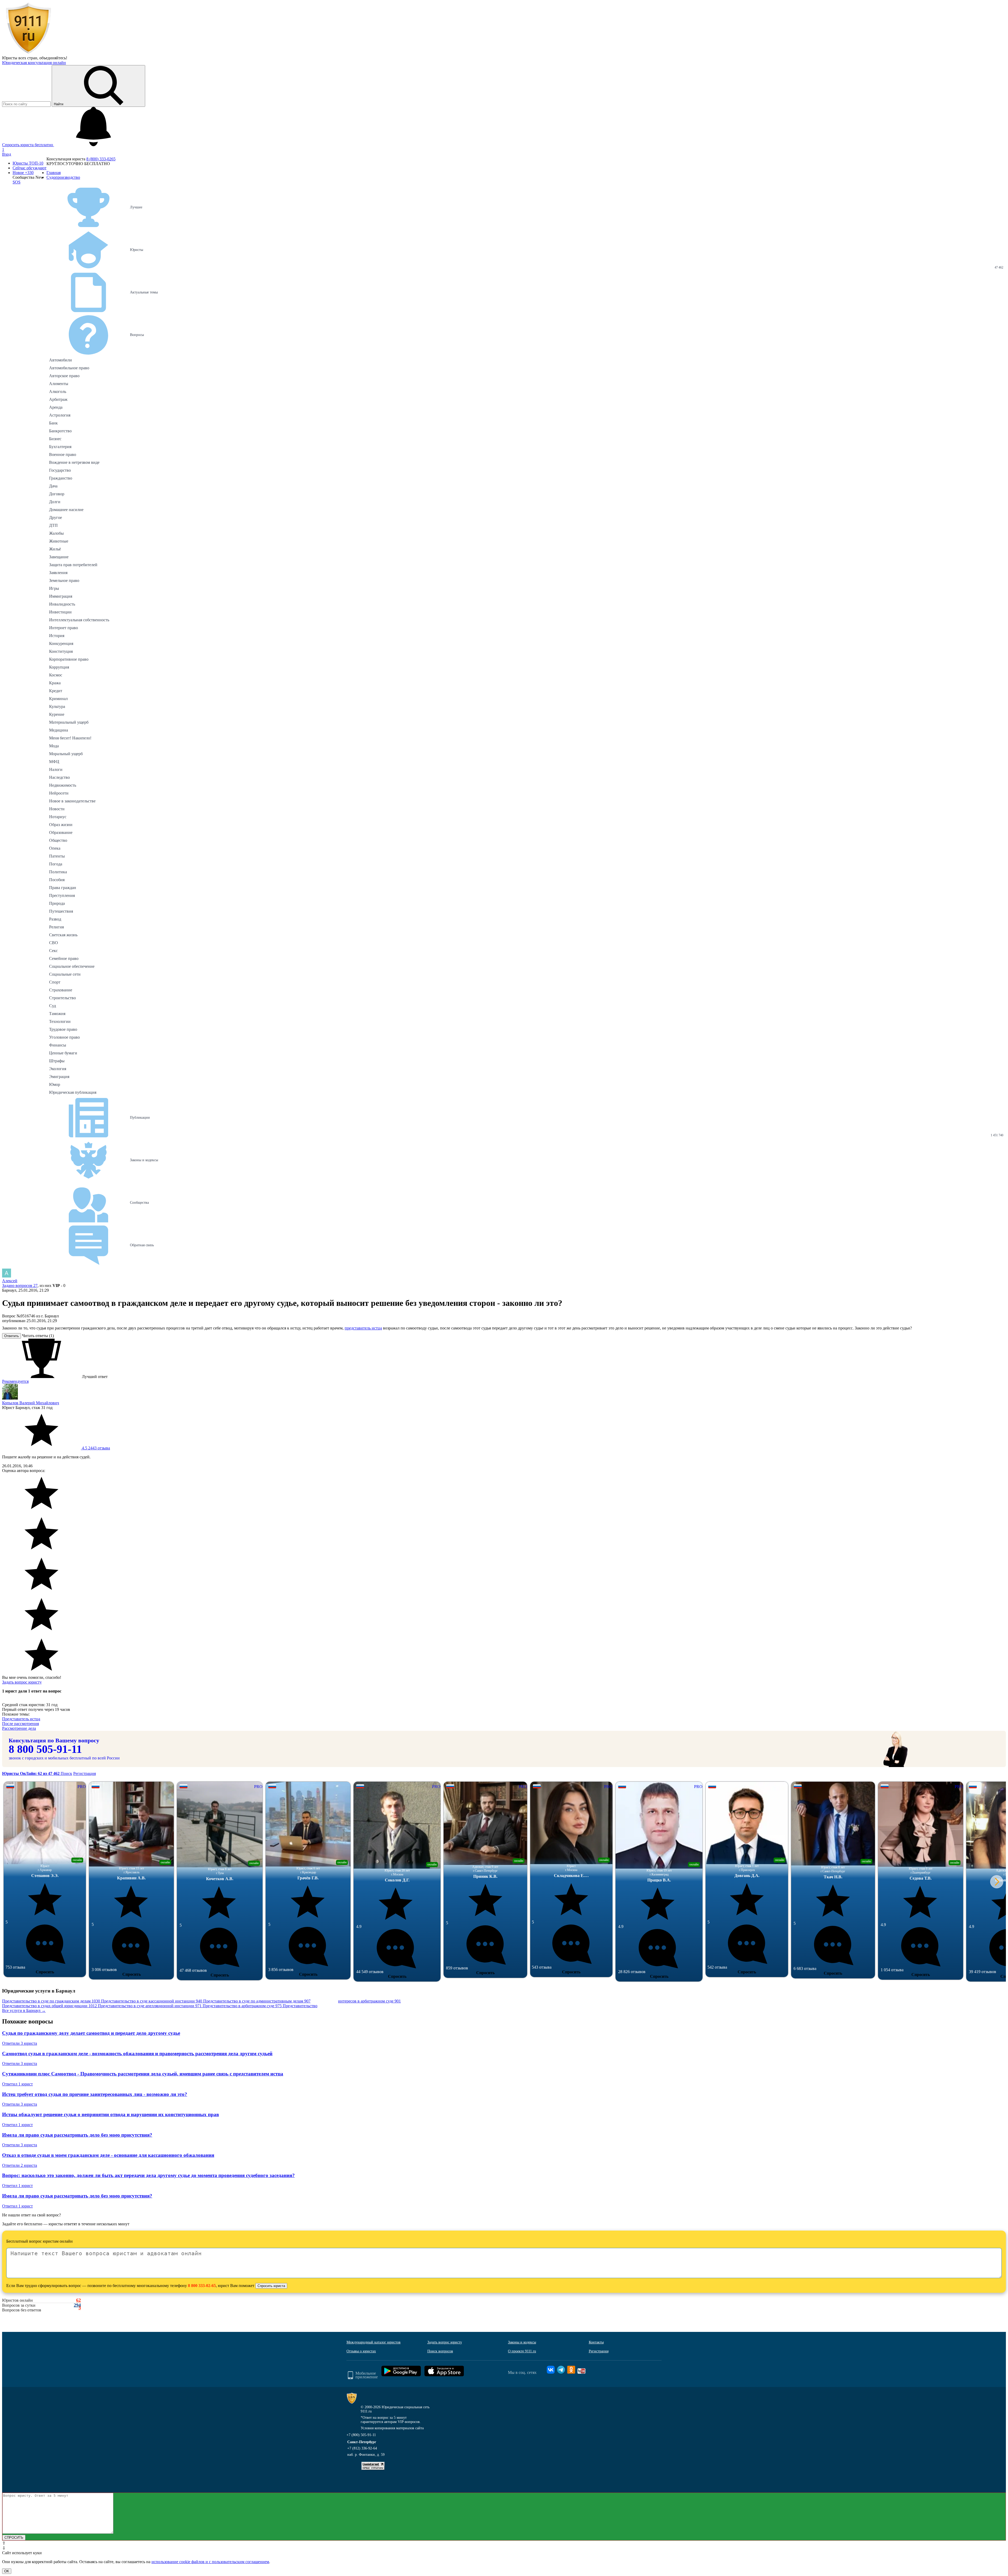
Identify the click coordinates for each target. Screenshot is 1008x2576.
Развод (55, 919)
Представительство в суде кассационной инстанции (152, 2001)
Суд (52, 1006)
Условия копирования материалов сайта (392, 2428)
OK (7, 2571)
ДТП (53, 525)
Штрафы (57, 1061)
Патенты (57, 856)
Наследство (59, 777)
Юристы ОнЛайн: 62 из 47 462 (31, 1773)
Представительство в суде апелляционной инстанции (150, 2006)
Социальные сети (65, 974)
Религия (56, 927)
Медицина (59, 730)
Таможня (57, 1014)
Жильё (55, 549)
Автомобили (61, 360)
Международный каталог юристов (374, 2342)
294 (77, 2305)
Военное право (63, 454)
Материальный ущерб (69, 722)
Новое (23, 173)
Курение (57, 714)
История (57, 636)
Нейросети (59, 793)
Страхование (61, 990)
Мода (54, 746)
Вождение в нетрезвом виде (74, 462)
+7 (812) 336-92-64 (362, 2448)
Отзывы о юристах (361, 2351)
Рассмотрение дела (19, 1728)
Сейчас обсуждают (30, 168)
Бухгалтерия (60, 447)
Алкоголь (58, 391)
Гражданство (61, 478)
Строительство (62, 998)
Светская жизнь (63, 935)
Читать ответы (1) (38, 1336)
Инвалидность (62, 604)
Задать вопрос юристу (22, 1682)
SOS (17, 182)
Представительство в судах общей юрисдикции (49, 2006)
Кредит (56, 691)
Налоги (56, 769)
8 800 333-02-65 (202, 2286)
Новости (57, 809)
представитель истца (363, 1328)
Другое (56, 517)
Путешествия (61, 911)
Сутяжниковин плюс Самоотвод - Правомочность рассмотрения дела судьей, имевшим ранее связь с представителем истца (143, 2074)
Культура (57, 706)
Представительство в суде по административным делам (257, 2001)
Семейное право (64, 958)
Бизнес (55, 439)
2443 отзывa (95, 1448)
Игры (54, 588)
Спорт (55, 982)
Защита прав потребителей (73, 565)
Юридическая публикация (73, 1092)
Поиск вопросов (440, 2351)
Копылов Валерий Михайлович (31, 1403)
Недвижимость (63, 785)
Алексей (10, 1281)
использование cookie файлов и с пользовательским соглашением (210, 2562)
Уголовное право (64, 1037)
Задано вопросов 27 (20, 1286)
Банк (53, 423)
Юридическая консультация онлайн (34, 63)
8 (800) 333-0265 (101, 159)
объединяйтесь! (53, 58)
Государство (60, 470)
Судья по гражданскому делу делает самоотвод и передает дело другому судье (91, 2033)
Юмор (55, 1084)
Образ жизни (61, 825)
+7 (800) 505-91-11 (361, 2435)
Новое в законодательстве (72, 801)
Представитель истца (21, 1719)
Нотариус (58, 817)
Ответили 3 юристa (20, 2043)
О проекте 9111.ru (522, 2351)
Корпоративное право (69, 659)
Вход (7, 154)
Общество (58, 840)
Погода (56, 864)
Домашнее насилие (66, 510)
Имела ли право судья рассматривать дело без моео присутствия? (77, 2135)
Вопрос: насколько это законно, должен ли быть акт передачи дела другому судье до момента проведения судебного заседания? (148, 2175)
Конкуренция (61, 643)
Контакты (596, 2342)
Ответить (12, 1336)
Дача (53, 486)
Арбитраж (58, 399)
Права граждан (63, 888)
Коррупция (59, 667)
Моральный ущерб (66, 754)
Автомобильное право (69, 368)
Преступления (62, 895)
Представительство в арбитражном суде (242, 2006)
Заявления (58, 573)
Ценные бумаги (63, 1053)
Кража (55, 683)
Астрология (60, 415)
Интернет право (64, 628)
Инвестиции (60, 612)
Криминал (58, 699)
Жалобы (56, 533)
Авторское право (64, 376)
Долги (55, 502)
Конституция (61, 651)
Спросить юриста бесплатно (28, 145)
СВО (54, 943)
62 (78, 2300)
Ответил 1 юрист (17, 2084)
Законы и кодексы (522, 2342)
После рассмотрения (20, 1724)
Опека (55, 848)
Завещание (59, 557)
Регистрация (85, 1773)
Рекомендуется (15, 1381)
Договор (57, 494)
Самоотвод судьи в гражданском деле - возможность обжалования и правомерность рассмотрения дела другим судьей (137, 2054)
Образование (61, 832)
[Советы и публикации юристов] (28, 53)
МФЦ (54, 762)
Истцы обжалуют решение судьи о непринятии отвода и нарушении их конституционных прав (111, 2114)
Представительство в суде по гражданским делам (51, 2001)
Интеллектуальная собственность (79, 620)
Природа (57, 903)
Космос (56, 675)
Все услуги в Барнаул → (24, 2010)
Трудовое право (63, 1029)
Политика (58, 872)
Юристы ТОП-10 (28, 163)
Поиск (66, 1773)
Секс (53, 951)
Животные (59, 541)
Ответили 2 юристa (20, 2165)
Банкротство (60, 431)
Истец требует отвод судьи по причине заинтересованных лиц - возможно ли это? (95, 2094)
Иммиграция (61, 596)
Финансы (58, 1045)
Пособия (57, 880)
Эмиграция (59, 1077)
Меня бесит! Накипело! (70, 738)
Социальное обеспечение (72, 966)
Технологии (60, 1021)
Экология (58, 1069)
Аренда (56, 407)
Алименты (59, 384)
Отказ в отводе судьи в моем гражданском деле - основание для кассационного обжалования (108, 2155)
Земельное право (64, 580)
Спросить (45, 1972)
